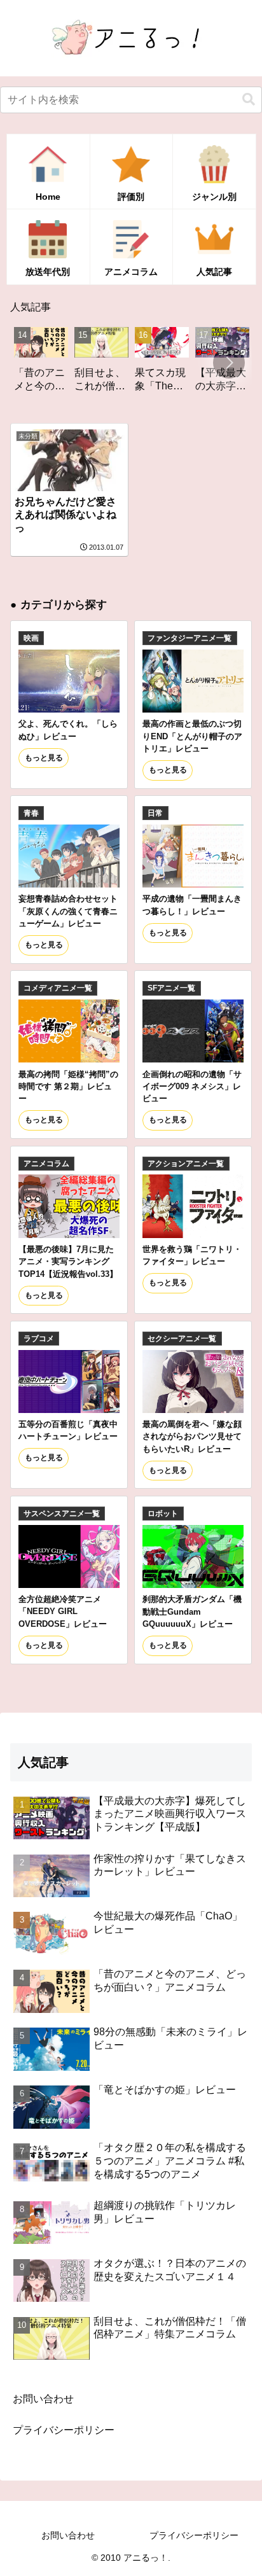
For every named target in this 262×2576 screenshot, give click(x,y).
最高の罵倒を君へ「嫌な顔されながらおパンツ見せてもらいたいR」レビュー (192, 1437)
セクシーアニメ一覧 (182, 1339)
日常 (155, 813)
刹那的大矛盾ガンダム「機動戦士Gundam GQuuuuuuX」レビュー (192, 1612)
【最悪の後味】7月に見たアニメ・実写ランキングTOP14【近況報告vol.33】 (68, 1262)
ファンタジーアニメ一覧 (190, 638)
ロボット (163, 1514)
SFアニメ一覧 (171, 988)
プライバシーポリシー (64, 2430)
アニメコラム (46, 1164)
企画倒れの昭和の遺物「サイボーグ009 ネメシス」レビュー (192, 1087)
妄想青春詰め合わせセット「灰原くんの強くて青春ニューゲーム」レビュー (68, 911)
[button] (249, 100)
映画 (31, 638)
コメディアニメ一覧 (58, 988)
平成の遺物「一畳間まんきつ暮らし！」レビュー (192, 905)
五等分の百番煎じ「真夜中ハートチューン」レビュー (68, 1430)
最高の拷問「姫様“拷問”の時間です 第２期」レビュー (68, 1087)
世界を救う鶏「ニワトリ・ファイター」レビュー (192, 1255)
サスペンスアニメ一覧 (62, 1514)
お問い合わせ (43, 2399)
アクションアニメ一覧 (186, 1164)
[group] (75, 364)
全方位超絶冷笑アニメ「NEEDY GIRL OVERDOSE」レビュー (63, 1612)
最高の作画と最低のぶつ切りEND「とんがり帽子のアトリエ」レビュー (192, 736)
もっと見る (44, 758)
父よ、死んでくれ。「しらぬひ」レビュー (68, 730)
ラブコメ (39, 1339)
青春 (31, 813)
